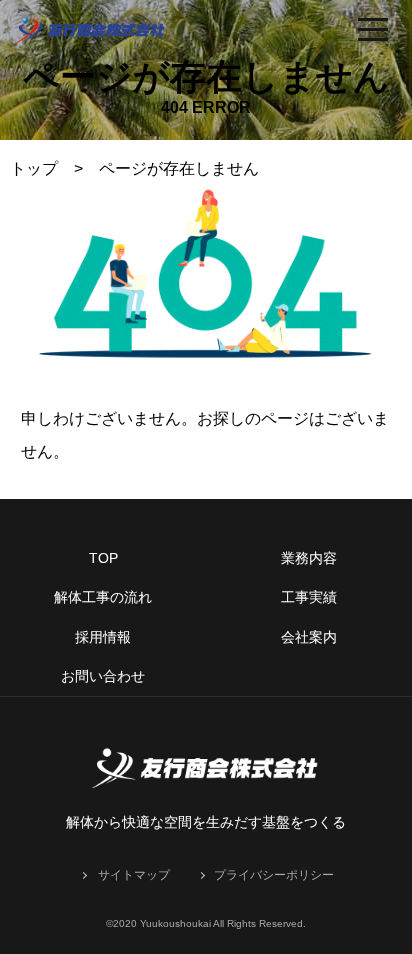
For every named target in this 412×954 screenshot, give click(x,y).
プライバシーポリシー (274, 875)
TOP (103, 558)
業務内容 (309, 558)
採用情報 (103, 637)
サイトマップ (134, 875)
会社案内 (309, 637)
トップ (34, 168)
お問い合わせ (103, 676)
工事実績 (309, 597)
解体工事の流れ (103, 597)
